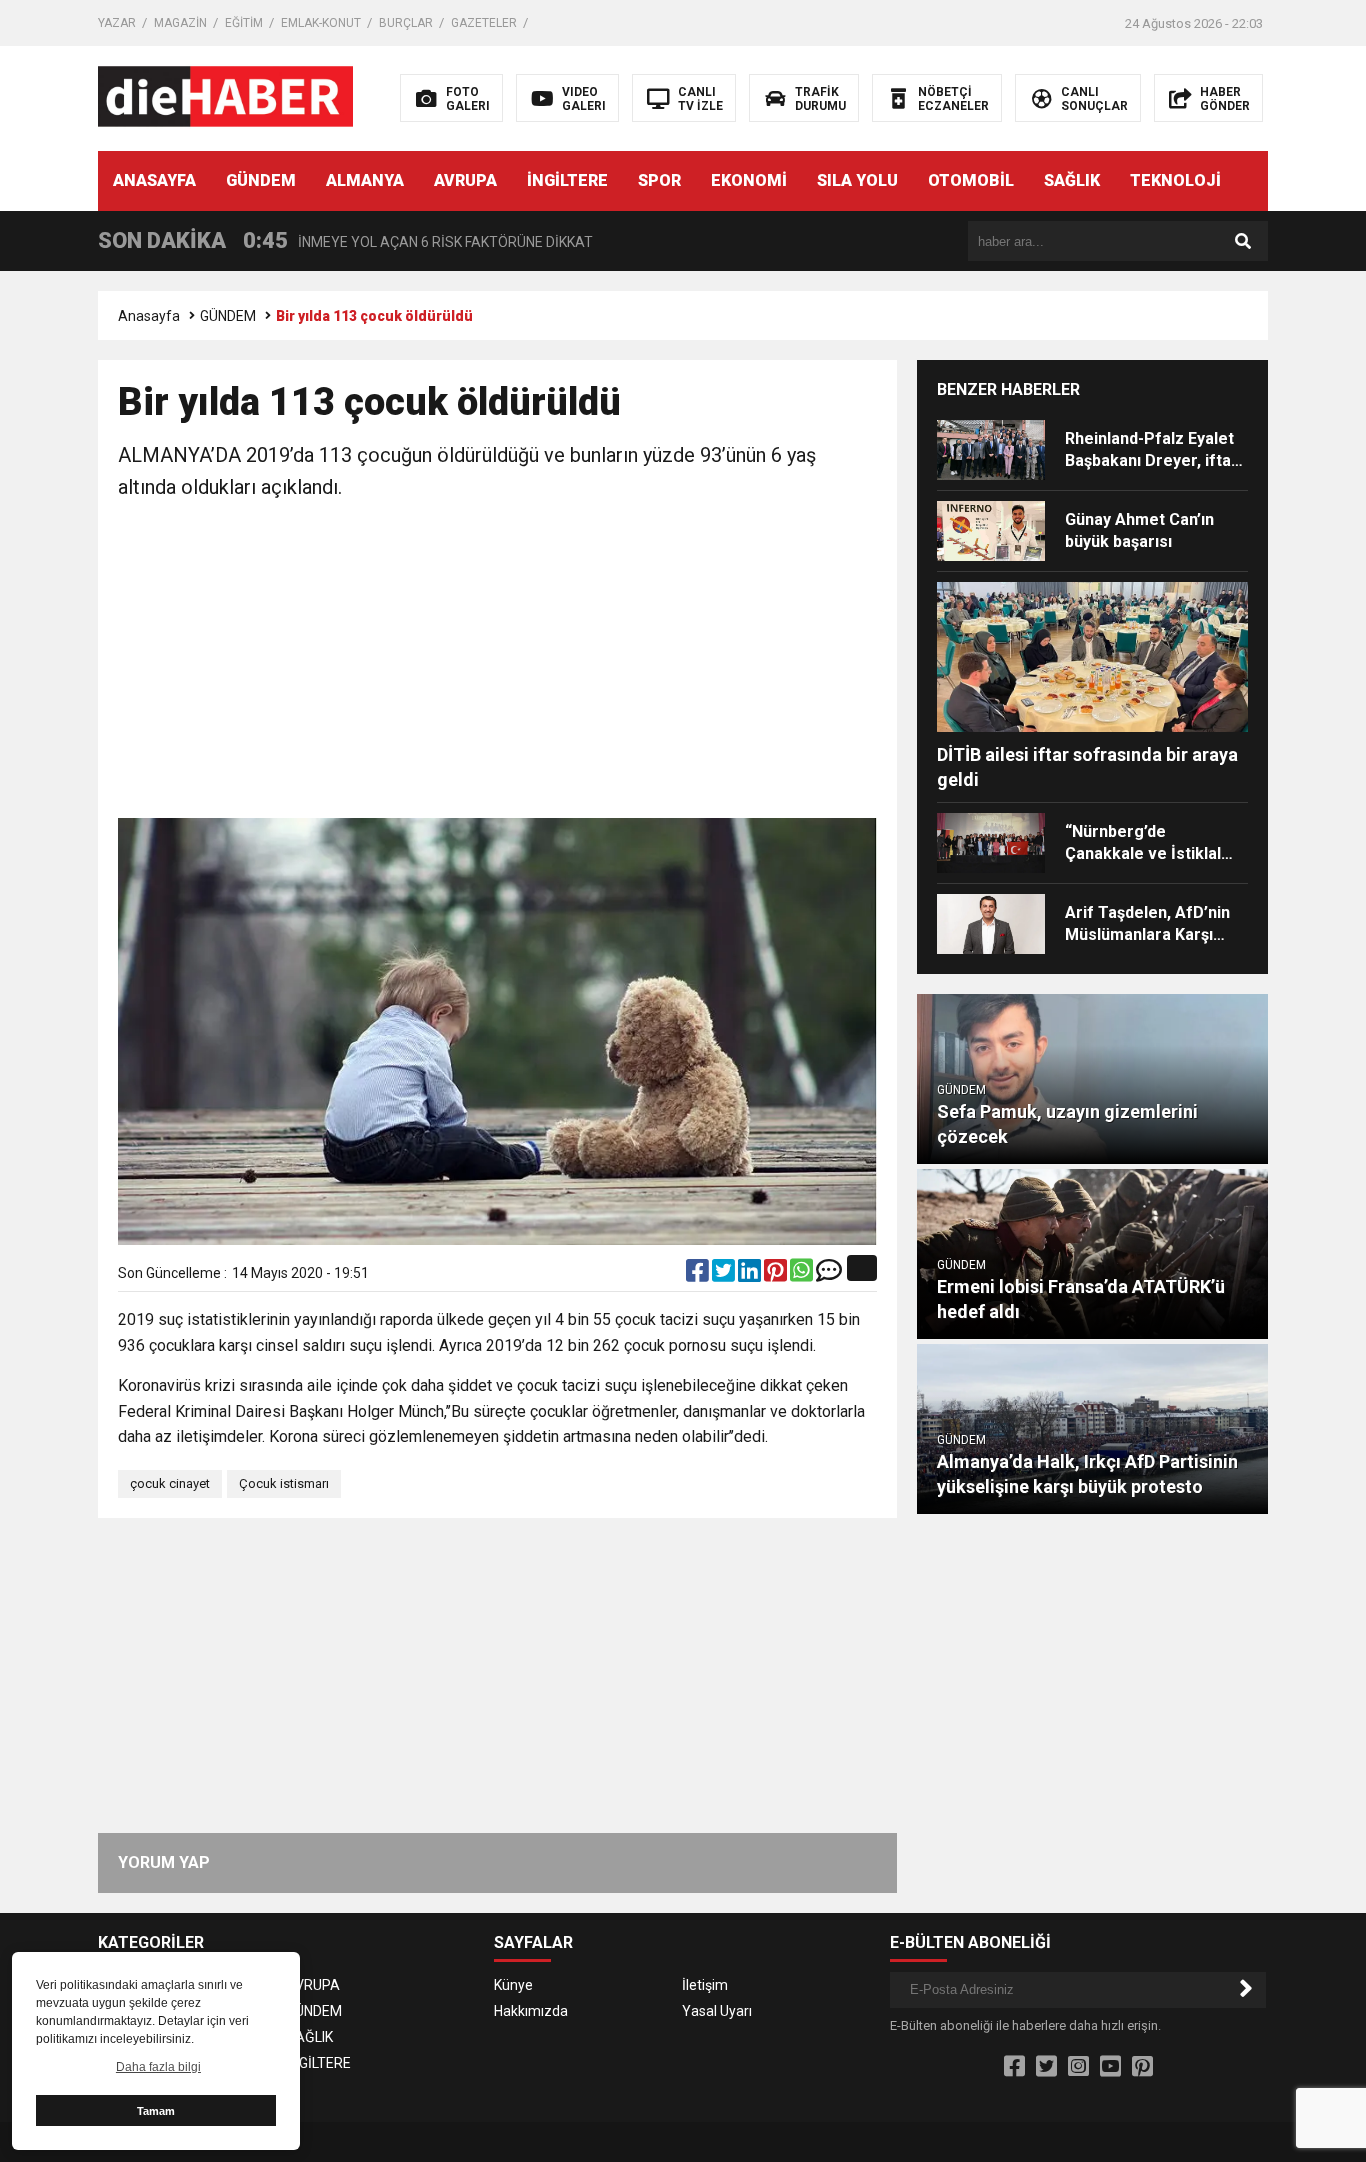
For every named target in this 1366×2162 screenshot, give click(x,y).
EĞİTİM (244, 23)
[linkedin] (751, 1275)
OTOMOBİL (971, 180)
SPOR (659, 180)
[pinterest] (777, 1275)
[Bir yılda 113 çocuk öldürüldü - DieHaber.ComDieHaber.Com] (225, 97)
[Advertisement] (497, 663)
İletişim (705, 1985)
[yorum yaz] (829, 1275)
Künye (513, 1985)
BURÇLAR (406, 23)
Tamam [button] (156, 2111)
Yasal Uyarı (717, 2011)
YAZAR (117, 23)
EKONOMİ (749, 180)
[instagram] (1078, 2067)
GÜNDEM (261, 180)
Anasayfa (149, 316)
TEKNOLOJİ (1175, 180)
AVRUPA (465, 180)
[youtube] (1110, 2067)
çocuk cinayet (170, 1483)
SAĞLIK (1072, 180)
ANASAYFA (154, 180)
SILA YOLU (857, 180)
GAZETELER (484, 23)
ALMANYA (365, 180)
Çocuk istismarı (284, 1483)
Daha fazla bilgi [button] (158, 2067)
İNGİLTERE (567, 180)
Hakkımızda (531, 2011)
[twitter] (725, 1275)
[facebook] (699, 1275)
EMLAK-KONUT (321, 23)
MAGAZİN (180, 23)
